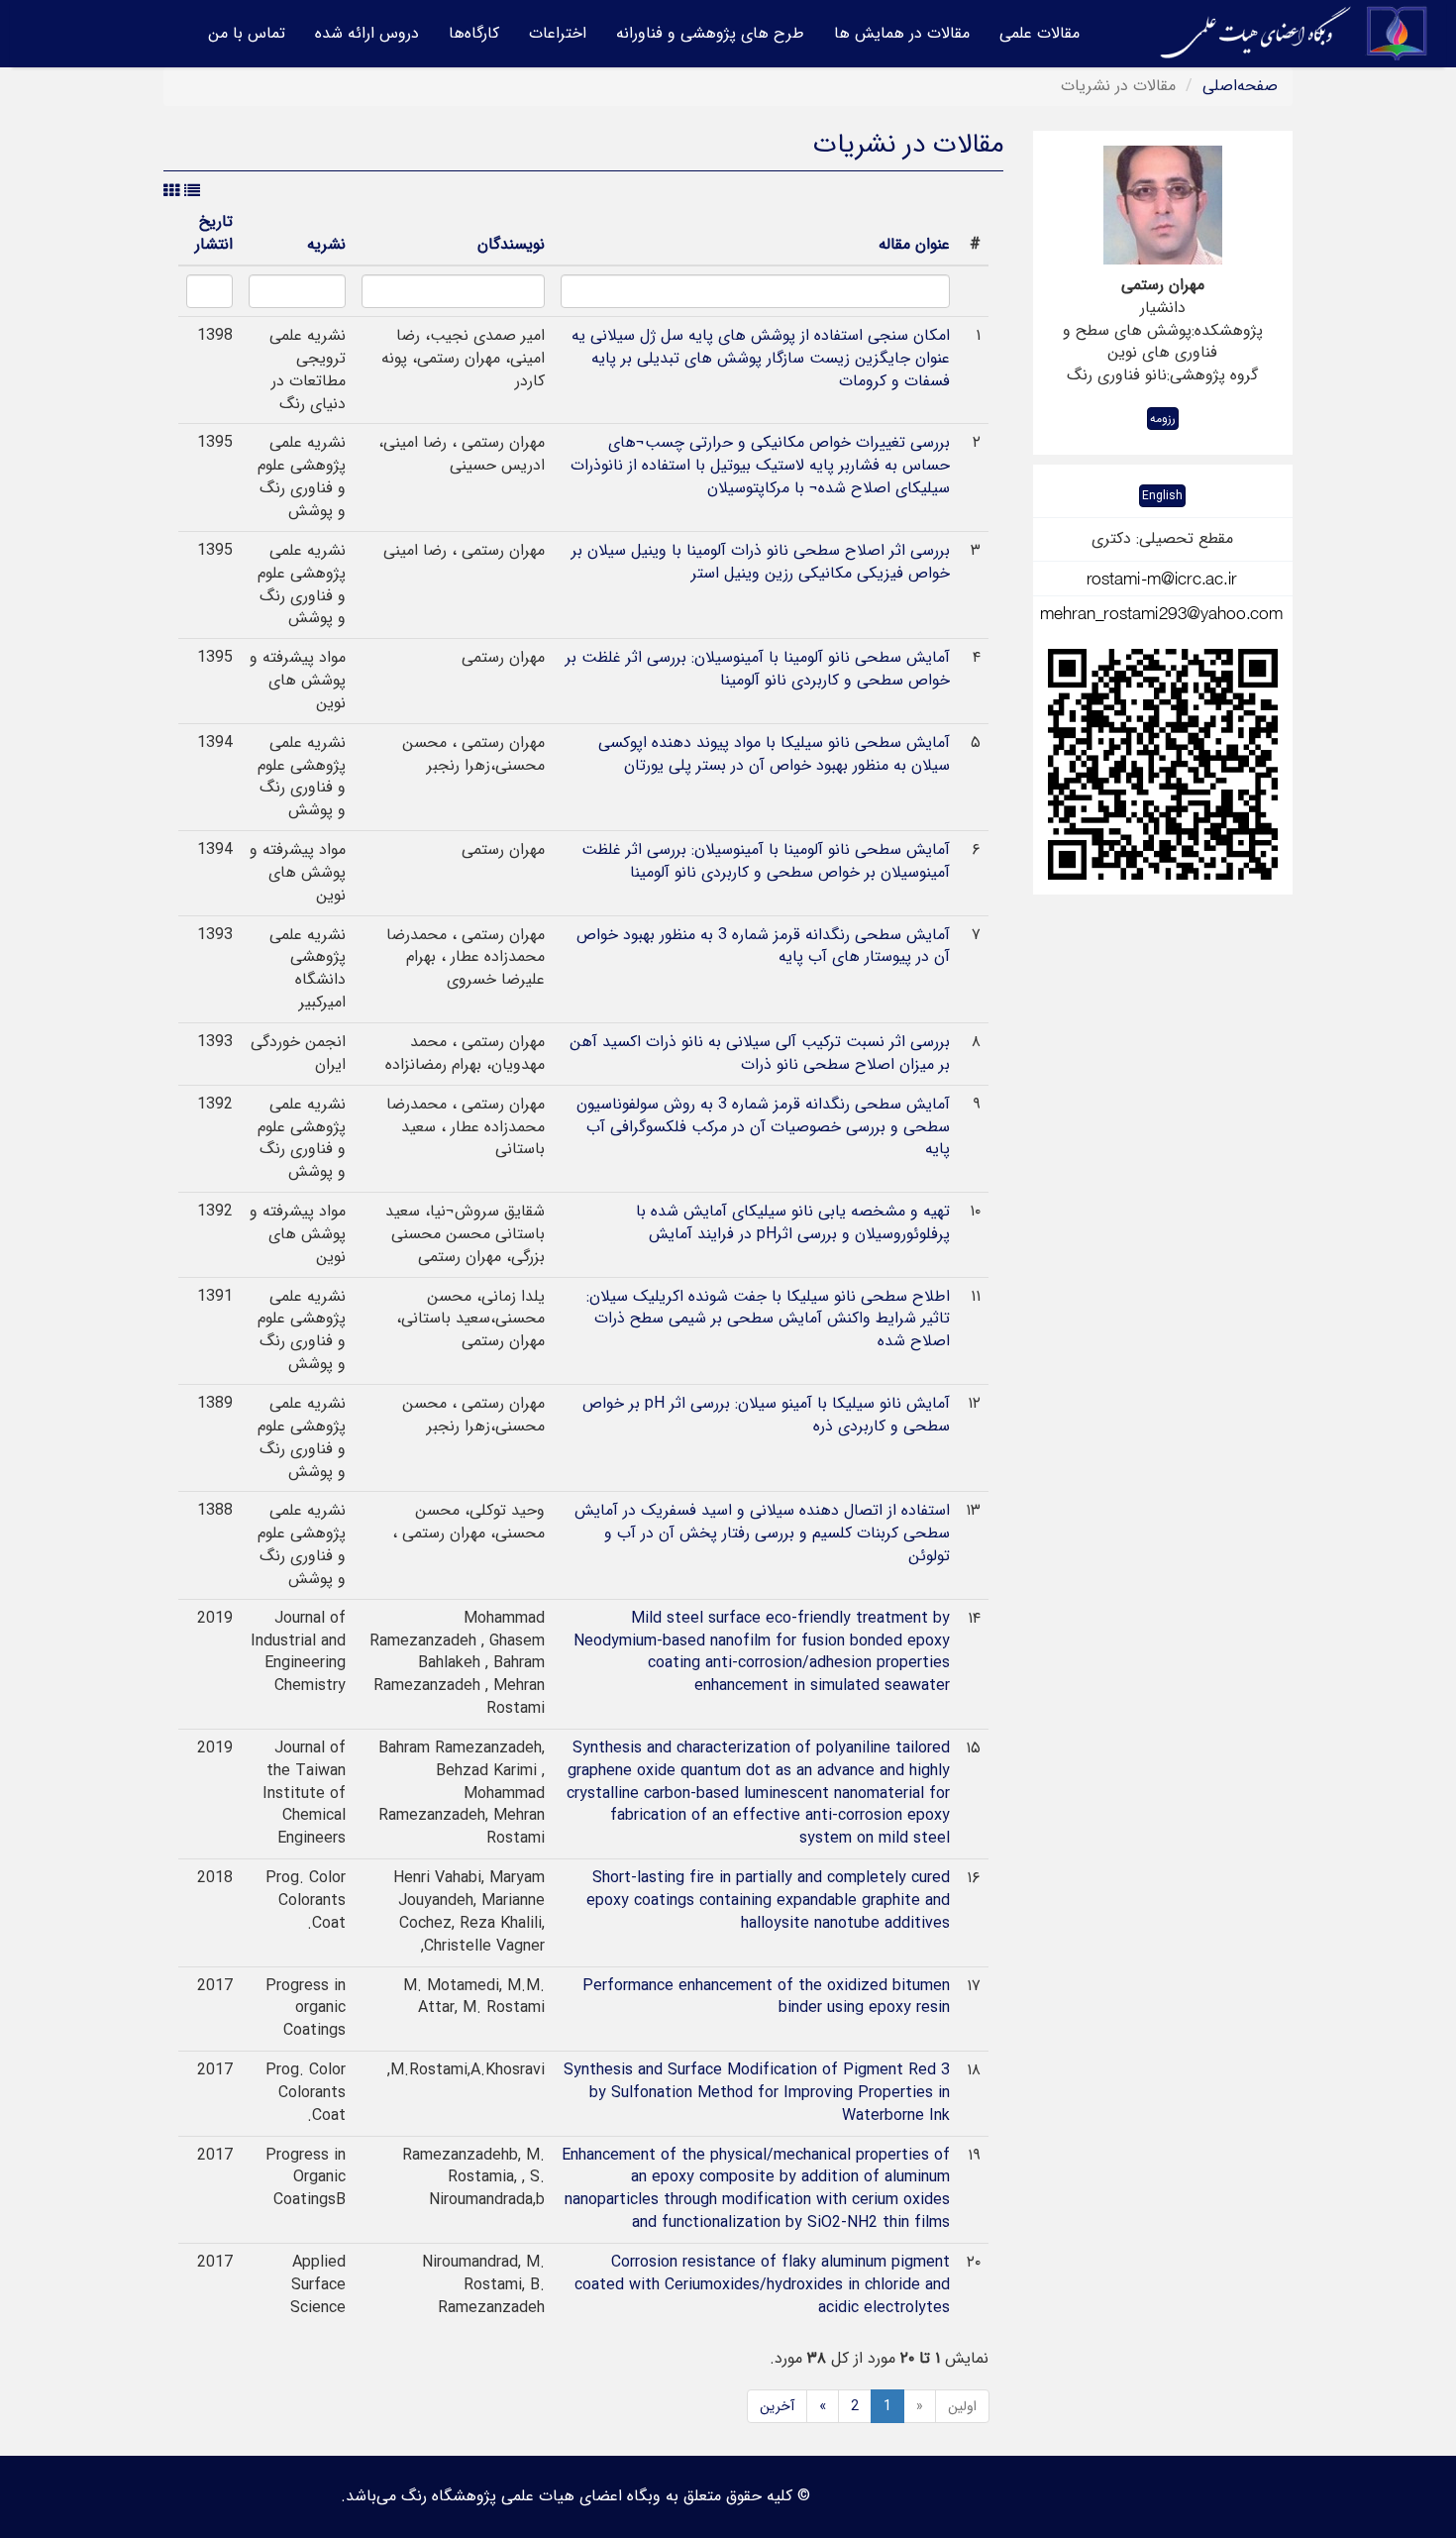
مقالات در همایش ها (902, 33)
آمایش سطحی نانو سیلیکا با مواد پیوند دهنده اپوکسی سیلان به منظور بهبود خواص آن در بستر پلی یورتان (774, 754)
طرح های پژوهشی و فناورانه (710, 33)
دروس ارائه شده (367, 33)
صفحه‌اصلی (1240, 86)
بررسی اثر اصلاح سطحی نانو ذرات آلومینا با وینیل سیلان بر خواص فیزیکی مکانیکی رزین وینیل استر (761, 562)
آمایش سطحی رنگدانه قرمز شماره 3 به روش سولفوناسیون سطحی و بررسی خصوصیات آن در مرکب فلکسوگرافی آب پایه (763, 1127)
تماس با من (247, 33)
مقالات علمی (1040, 33)
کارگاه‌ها (474, 33)
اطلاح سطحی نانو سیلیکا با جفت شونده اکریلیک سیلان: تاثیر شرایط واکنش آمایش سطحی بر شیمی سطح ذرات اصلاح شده (768, 1319)
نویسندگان (511, 244)
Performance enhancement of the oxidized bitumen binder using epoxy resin (766, 1997)
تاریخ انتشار (214, 233)
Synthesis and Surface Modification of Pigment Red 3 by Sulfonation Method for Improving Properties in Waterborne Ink (757, 2093)
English (1162, 496)
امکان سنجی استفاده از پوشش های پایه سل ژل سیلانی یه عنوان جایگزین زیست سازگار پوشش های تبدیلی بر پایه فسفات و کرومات (761, 358)
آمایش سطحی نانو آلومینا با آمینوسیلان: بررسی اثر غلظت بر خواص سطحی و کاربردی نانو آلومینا (758, 669)
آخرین (777, 2406)
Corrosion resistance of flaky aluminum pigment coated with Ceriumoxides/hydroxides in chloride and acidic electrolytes (762, 2285)
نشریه (326, 244)
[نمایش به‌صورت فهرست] (192, 192)
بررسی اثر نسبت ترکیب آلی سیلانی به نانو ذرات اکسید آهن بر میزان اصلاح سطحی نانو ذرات (760, 1053)
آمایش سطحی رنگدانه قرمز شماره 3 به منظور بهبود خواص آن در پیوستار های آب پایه (763, 946)
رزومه (1163, 419)
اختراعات (558, 33)
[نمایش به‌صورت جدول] (171, 192)
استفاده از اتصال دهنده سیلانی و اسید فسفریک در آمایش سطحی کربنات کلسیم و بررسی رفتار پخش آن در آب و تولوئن (762, 1533)
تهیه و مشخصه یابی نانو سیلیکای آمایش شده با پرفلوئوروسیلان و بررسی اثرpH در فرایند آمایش (793, 1222)
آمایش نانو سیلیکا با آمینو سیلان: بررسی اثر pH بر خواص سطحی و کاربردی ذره (766, 1415)
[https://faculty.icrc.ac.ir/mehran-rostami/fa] (1163, 764)
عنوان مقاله (914, 244)
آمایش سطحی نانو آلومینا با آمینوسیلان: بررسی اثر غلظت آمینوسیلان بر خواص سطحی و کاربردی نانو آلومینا (766, 861)
